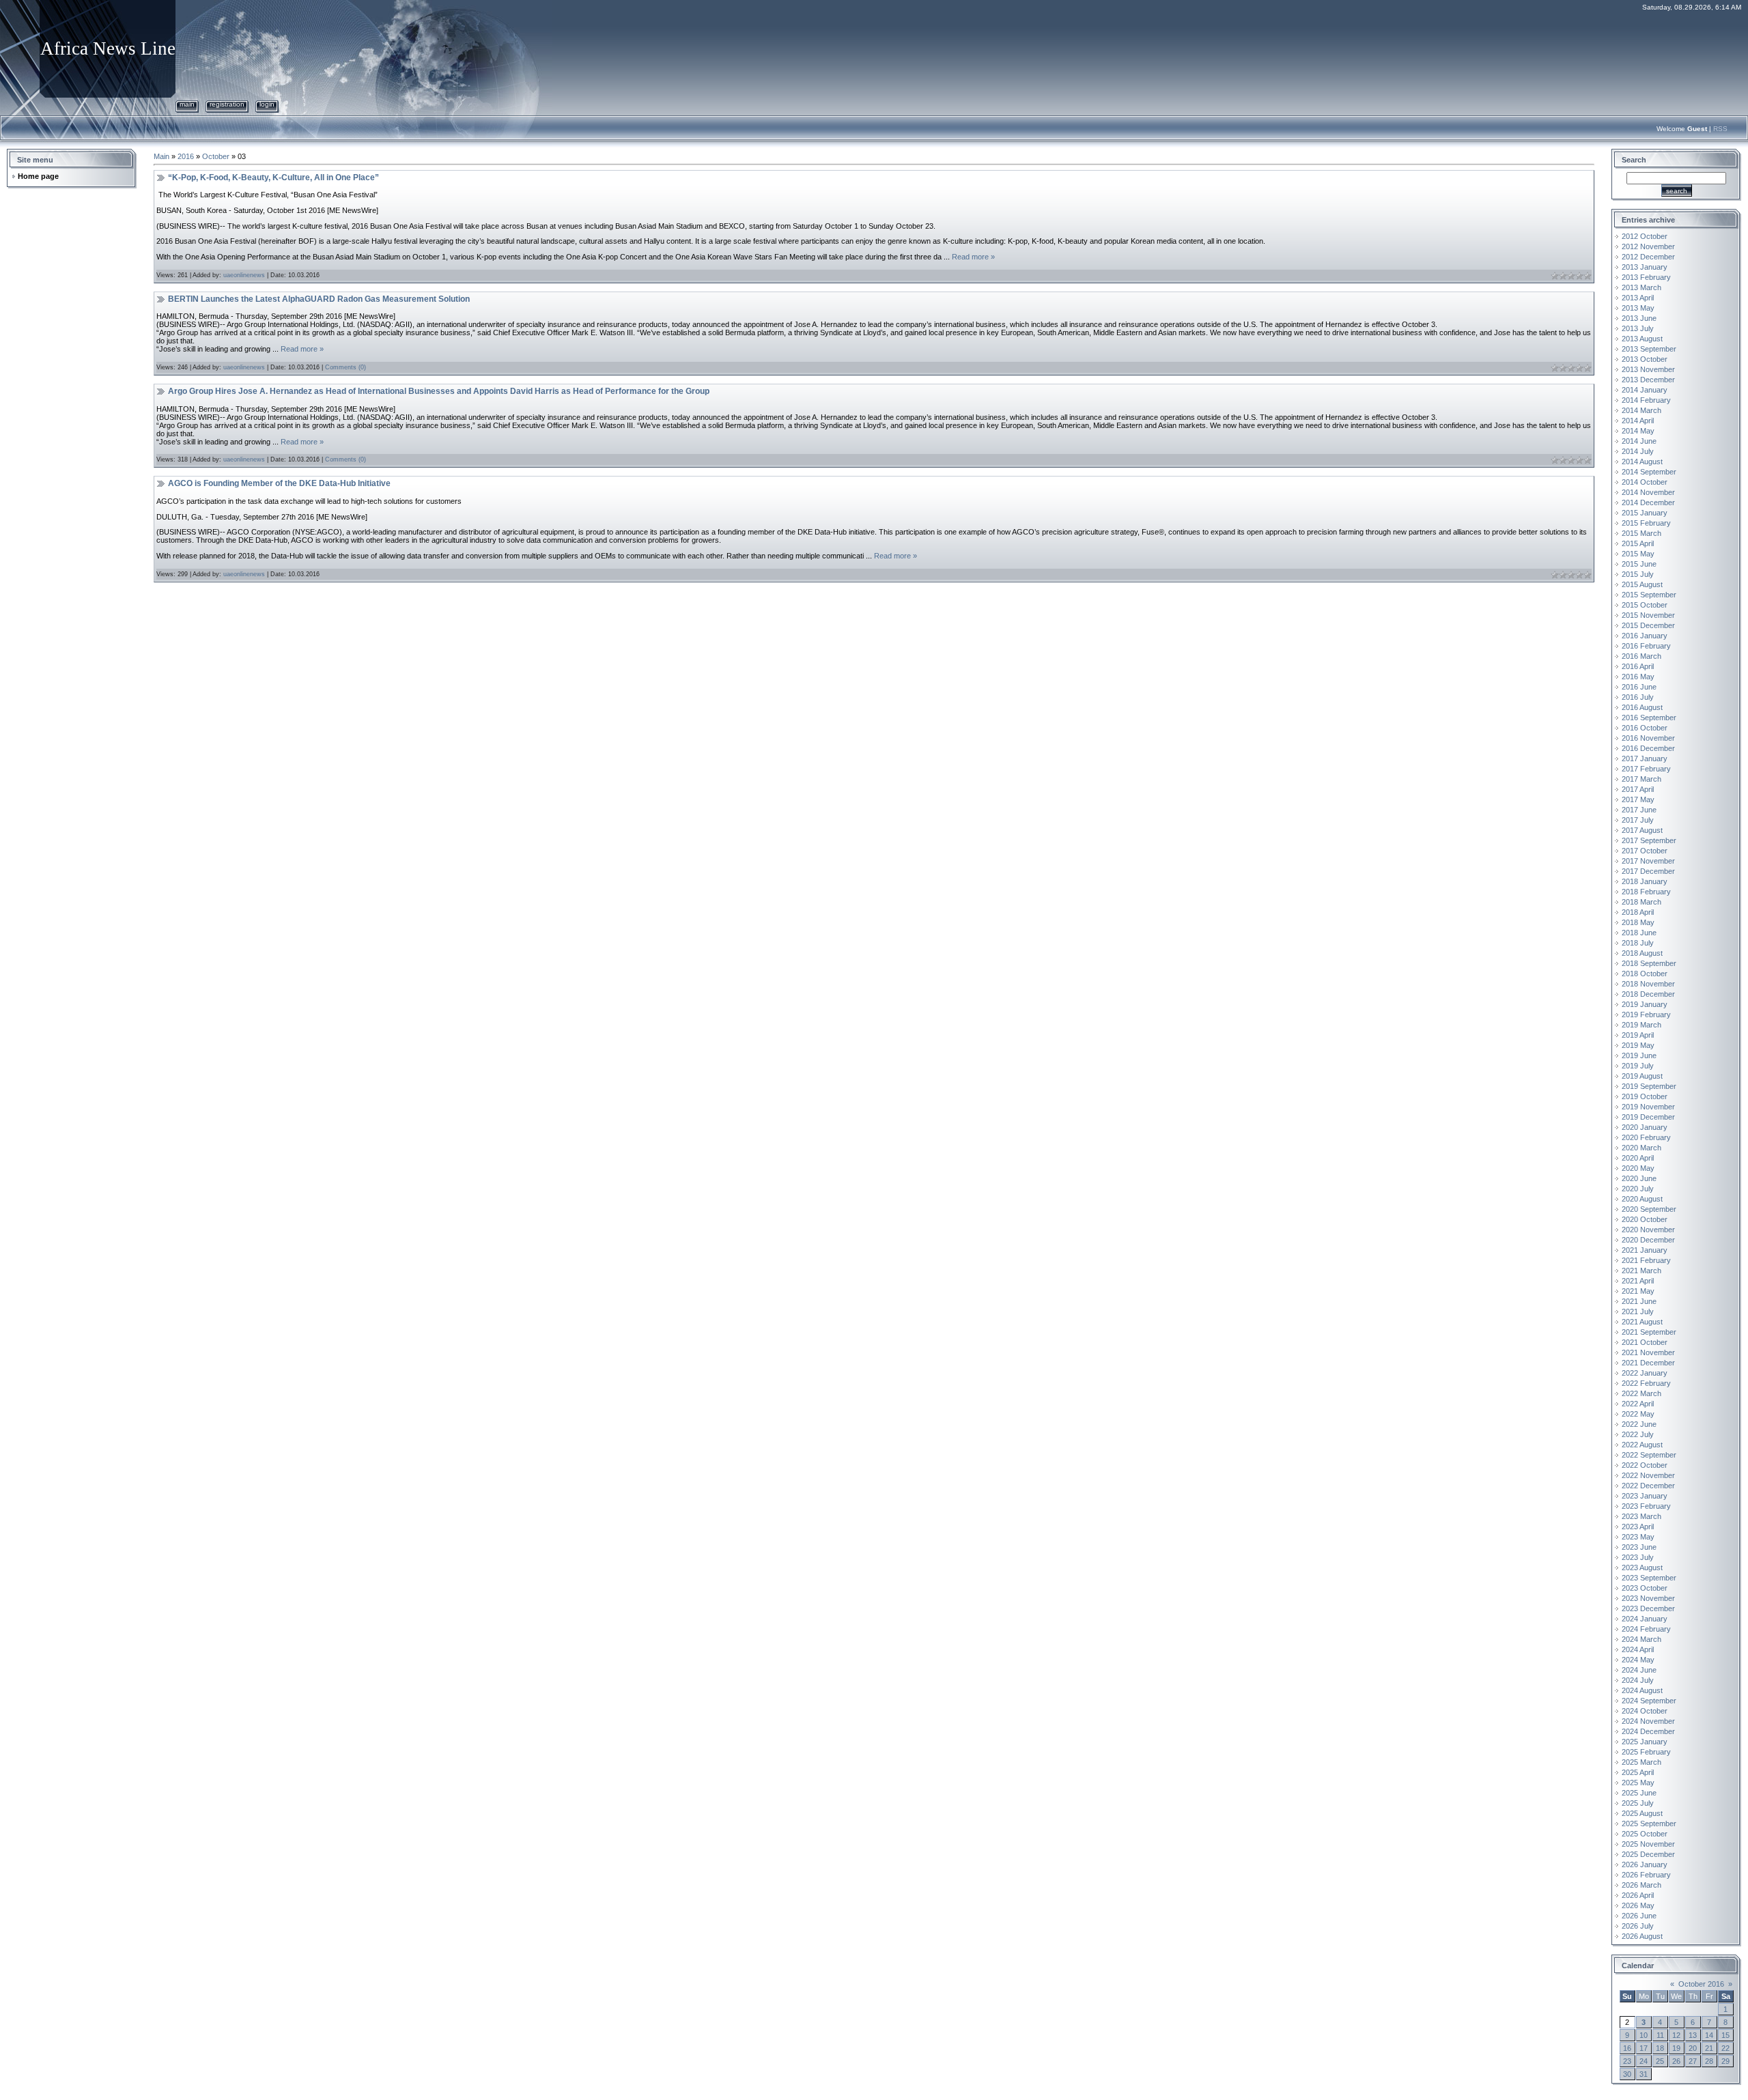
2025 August (1642, 1813)
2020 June (1639, 1178)
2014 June (1639, 441)
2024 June (1639, 1670)
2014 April (1638, 421)
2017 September (1649, 840)
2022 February (1646, 1383)
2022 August (1642, 1445)
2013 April (1638, 298)
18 (1660, 2048)
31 (1644, 2074)
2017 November (1648, 861)
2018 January (1645, 881)
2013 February (1646, 277)
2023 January (1645, 1496)
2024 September (1649, 1701)
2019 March (1641, 1025)
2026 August (1642, 1936)
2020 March (1641, 1148)
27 (1693, 2061)
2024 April (1638, 1649)
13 (1693, 2035)
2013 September (1649, 349)
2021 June (1639, 1301)
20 (1693, 2048)
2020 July (1638, 1189)
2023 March (1641, 1516)
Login (267, 104)
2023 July (1638, 1557)
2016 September (1649, 718)
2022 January (1645, 1373)
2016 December (1648, 748)
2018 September (1649, 963)
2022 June (1639, 1424)
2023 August (1642, 1567)
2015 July (1638, 574)
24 (1644, 2061)
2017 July (1638, 820)
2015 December (1648, 625)
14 (1709, 2035)
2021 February (1646, 1260)
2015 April (1638, 543)
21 (1709, 2048)
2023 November (1648, 1598)
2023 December (1648, 1608)
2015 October (1645, 605)
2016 (186, 156)
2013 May (1638, 308)
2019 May (1638, 1045)
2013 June (1639, 318)
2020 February (1646, 1137)
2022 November (1648, 1475)
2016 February (1646, 646)
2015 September (1649, 595)
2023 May (1638, 1537)
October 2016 (1701, 1984)
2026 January (1645, 1864)
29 (1725, 2061)
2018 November (1648, 984)
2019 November (1648, 1107)
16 (1627, 2048)
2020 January (1645, 1127)
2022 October (1645, 1465)
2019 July (1638, 1066)
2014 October (1645, 482)
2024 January (1645, 1619)
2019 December (1648, 1117)
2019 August (1642, 1076)
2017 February (1646, 769)
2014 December (1648, 502)
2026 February (1646, 1875)
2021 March (1641, 1271)
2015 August (1642, 584)
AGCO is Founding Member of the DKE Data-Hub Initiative (279, 483)
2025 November (1648, 1844)
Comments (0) (346, 367)
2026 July (1638, 1926)
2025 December (1648, 1854)
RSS (1720, 129)
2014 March (1641, 410)
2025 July (1638, 1803)
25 (1660, 2061)
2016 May (1638, 677)
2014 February (1646, 400)
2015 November (1648, 615)
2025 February (1646, 1752)
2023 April (1638, 1527)
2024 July (1638, 1680)
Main (187, 104)
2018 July (1638, 943)
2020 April (1638, 1158)
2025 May (1638, 1783)
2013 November (1648, 369)
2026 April (1638, 1895)
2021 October (1645, 1342)
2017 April (1638, 789)
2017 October (1645, 851)
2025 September (1649, 1824)
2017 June (1639, 810)
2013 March (1641, 287)
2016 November (1648, 738)
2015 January (1645, 513)
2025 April (1638, 1772)
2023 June (1639, 1547)
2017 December (1648, 871)
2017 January (1645, 758)
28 (1709, 2061)
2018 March (1641, 902)
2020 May (1638, 1168)
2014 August (1642, 462)
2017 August (1642, 830)
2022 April (1638, 1404)
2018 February (1646, 892)
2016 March (1641, 656)
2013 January (1645, 267)
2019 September (1649, 1086)
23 (1627, 2061)
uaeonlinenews (244, 275)
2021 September (1649, 1332)
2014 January (1645, 390)
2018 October (1645, 974)
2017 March (1641, 779)
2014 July (1638, 451)
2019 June (1639, 1055)
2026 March (1641, 1885)
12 (1676, 2035)
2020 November (1648, 1230)
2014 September (1649, 472)
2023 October (1645, 1588)
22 (1725, 2048)
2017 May (1638, 799)
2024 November (1648, 1721)
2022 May (1638, 1414)
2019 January (1645, 1004)
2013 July (1638, 328)
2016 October (1645, 728)
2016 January (1645, 636)
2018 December (1648, 994)
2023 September (1649, 1578)
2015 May (1638, 554)
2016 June (1639, 687)
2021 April (1638, 1281)
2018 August (1642, 953)
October (216, 156)
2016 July (1638, 697)
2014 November (1648, 492)
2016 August (1642, 707)
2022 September (1649, 1455)
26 (1676, 2061)
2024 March (1641, 1639)
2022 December (1648, 1486)
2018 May (1638, 922)
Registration (227, 104)
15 (1725, 2035)
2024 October (1645, 1711)
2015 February (1646, 523)
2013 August (1642, 339)
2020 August (1642, 1199)
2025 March (1641, 1762)
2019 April (1638, 1035)
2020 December (1648, 1240)
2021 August (1642, 1322)
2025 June (1639, 1793)
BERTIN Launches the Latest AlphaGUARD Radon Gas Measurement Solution (319, 299)
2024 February (1646, 1629)
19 (1676, 2048)
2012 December (1648, 257)
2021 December (1648, 1363)
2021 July (1638, 1311)
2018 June (1639, 933)
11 (1660, 2035)
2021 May (1638, 1291)
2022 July (1638, 1434)
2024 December (1648, 1731)
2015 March (1641, 533)
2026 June (1639, 1916)
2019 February (1646, 1014)
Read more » (973, 257)
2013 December (1648, 380)
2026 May (1638, 1905)
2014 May (1638, 431)
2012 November (1648, 246)
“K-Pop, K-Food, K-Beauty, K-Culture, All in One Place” (273, 178)
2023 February (1646, 1506)
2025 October (1645, 1834)
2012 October (1645, 236)
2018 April (1638, 912)
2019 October (1645, 1096)
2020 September (1649, 1209)
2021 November (1648, 1352)
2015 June (1639, 564)
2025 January (1645, 1742)
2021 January (1645, 1250)
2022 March (1641, 1393)
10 (1644, 2035)
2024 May (1638, 1660)
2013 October (1645, 359)
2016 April (1638, 666)
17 (1644, 2048)
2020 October (1645, 1219)
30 (1627, 2074)
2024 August (1642, 1690)
